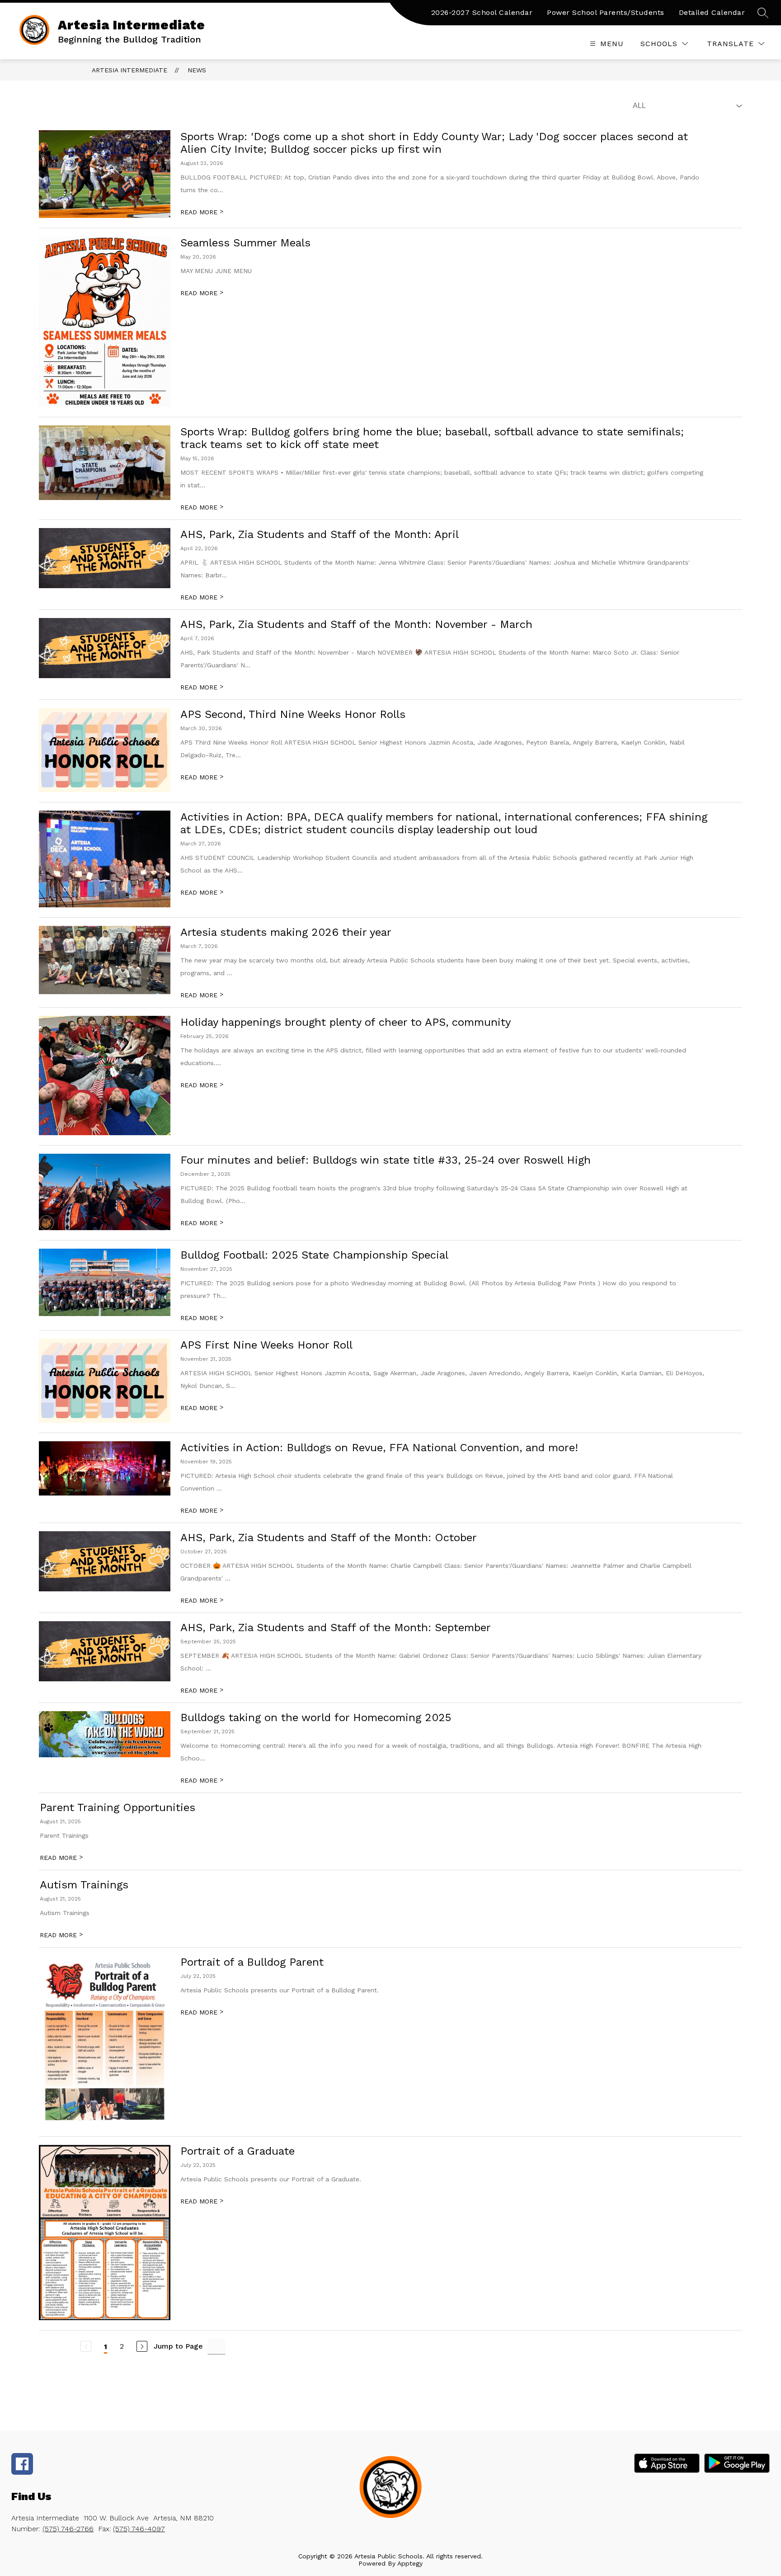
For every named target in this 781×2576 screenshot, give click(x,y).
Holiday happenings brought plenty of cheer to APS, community (346, 1022)
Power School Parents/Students (606, 12)
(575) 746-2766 (68, 2529)
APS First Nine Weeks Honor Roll (266, 1345)
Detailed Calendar (712, 12)
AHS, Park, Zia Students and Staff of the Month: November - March (356, 624)
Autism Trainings (84, 1885)
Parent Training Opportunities (118, 1807)
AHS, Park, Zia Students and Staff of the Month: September (336, 1628)
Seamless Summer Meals (245, 243)
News (197, 70)
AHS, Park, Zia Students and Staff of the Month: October (329, 1538)
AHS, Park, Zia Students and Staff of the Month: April (320, 534)
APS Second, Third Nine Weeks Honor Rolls (293, 714)
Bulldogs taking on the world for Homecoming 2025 (316, 1717)
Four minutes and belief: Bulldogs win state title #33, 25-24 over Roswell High (386, 1160)
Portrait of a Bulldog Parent (252, 1962)
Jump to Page (178, 2346)
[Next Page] (142, 2346)
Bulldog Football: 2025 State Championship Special (314, 1255)
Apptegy (410, 2563)
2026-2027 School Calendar (482, 12)
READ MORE (202, 212)
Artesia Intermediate (129, 70)
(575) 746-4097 (139, 2529)
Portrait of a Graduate (238, 2151)
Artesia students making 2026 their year (286, 932)
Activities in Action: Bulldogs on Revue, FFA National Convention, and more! (379, 1448)
